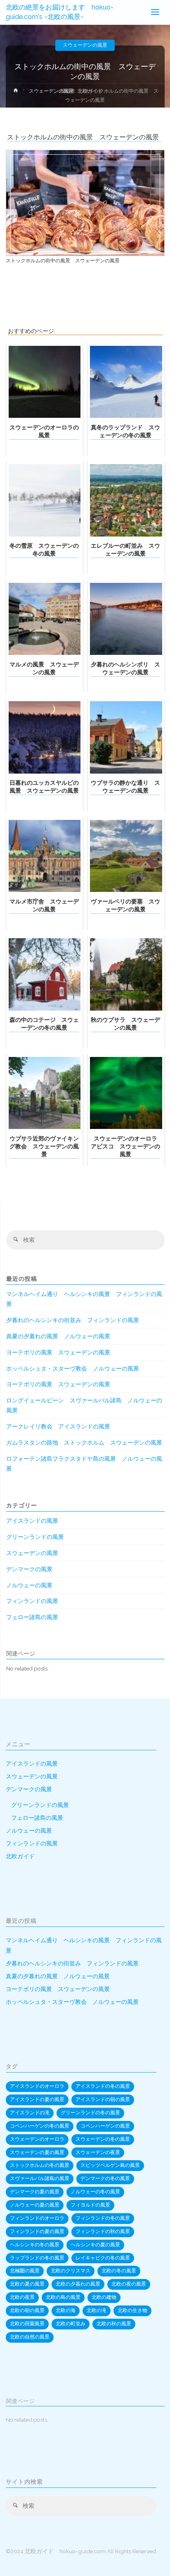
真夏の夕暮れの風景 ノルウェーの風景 (58, 1336)
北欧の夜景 (22, 2297)
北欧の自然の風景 (30, 2337)
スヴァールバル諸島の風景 (40, 2178)
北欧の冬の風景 (119, 2271)
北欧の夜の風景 (129, 2284)
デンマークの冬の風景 (105, 2178)
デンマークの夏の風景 (35, 2192)
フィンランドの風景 (32, 1601)
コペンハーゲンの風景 (105, 2126)
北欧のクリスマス (71, 2271)
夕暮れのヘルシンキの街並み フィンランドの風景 (73, 1320)
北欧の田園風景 (27, 2324)
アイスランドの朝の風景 (103, 2099)
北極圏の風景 (25, 2271)
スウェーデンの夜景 (98, 2152)
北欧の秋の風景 (114, 2324)
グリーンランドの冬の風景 (90, 2113)
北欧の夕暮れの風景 (78, 2284)
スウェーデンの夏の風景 (37, 2152)
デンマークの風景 (29, 1569)
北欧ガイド (20, 1856)
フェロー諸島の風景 (32, 1617)
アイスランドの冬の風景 (103, 2086)
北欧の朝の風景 (27, 2310)
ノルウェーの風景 (29, 1585)
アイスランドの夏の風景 (37, 2099)
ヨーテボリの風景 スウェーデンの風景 (58, 1352)
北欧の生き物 (132, 2310)
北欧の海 (66, 2310)
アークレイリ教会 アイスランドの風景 (58, 1426)
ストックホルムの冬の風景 (40, 2165)
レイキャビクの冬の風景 (103, 2258)
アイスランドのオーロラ (37, 2086)
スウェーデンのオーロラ (37, 2139)
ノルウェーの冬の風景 (95, 2192)
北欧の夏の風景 (27, 2284)
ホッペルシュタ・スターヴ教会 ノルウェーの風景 (73, 1368)
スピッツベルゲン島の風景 (110, 2165)
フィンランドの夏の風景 (37, 2231)
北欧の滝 (97, 2310)
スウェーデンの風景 (85, 45)
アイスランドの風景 (32, 1521)
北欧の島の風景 (63, 2297)
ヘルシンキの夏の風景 (95, 2245)
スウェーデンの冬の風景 (103, 2139)
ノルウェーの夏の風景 (35, 2205)
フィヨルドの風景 (90, 2205)
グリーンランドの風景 (35, 1537)
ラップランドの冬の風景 (37, 2258)
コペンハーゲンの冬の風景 (40, 2126)
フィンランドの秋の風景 (103, 2231)
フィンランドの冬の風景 (103, 2218)
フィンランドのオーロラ (37, 2218)
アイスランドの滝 (30, 2113)
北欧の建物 (104, 2297)
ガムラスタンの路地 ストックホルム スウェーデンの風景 (84, 1443)
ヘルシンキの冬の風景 (35, 2245)
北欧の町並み (71, 2324)
